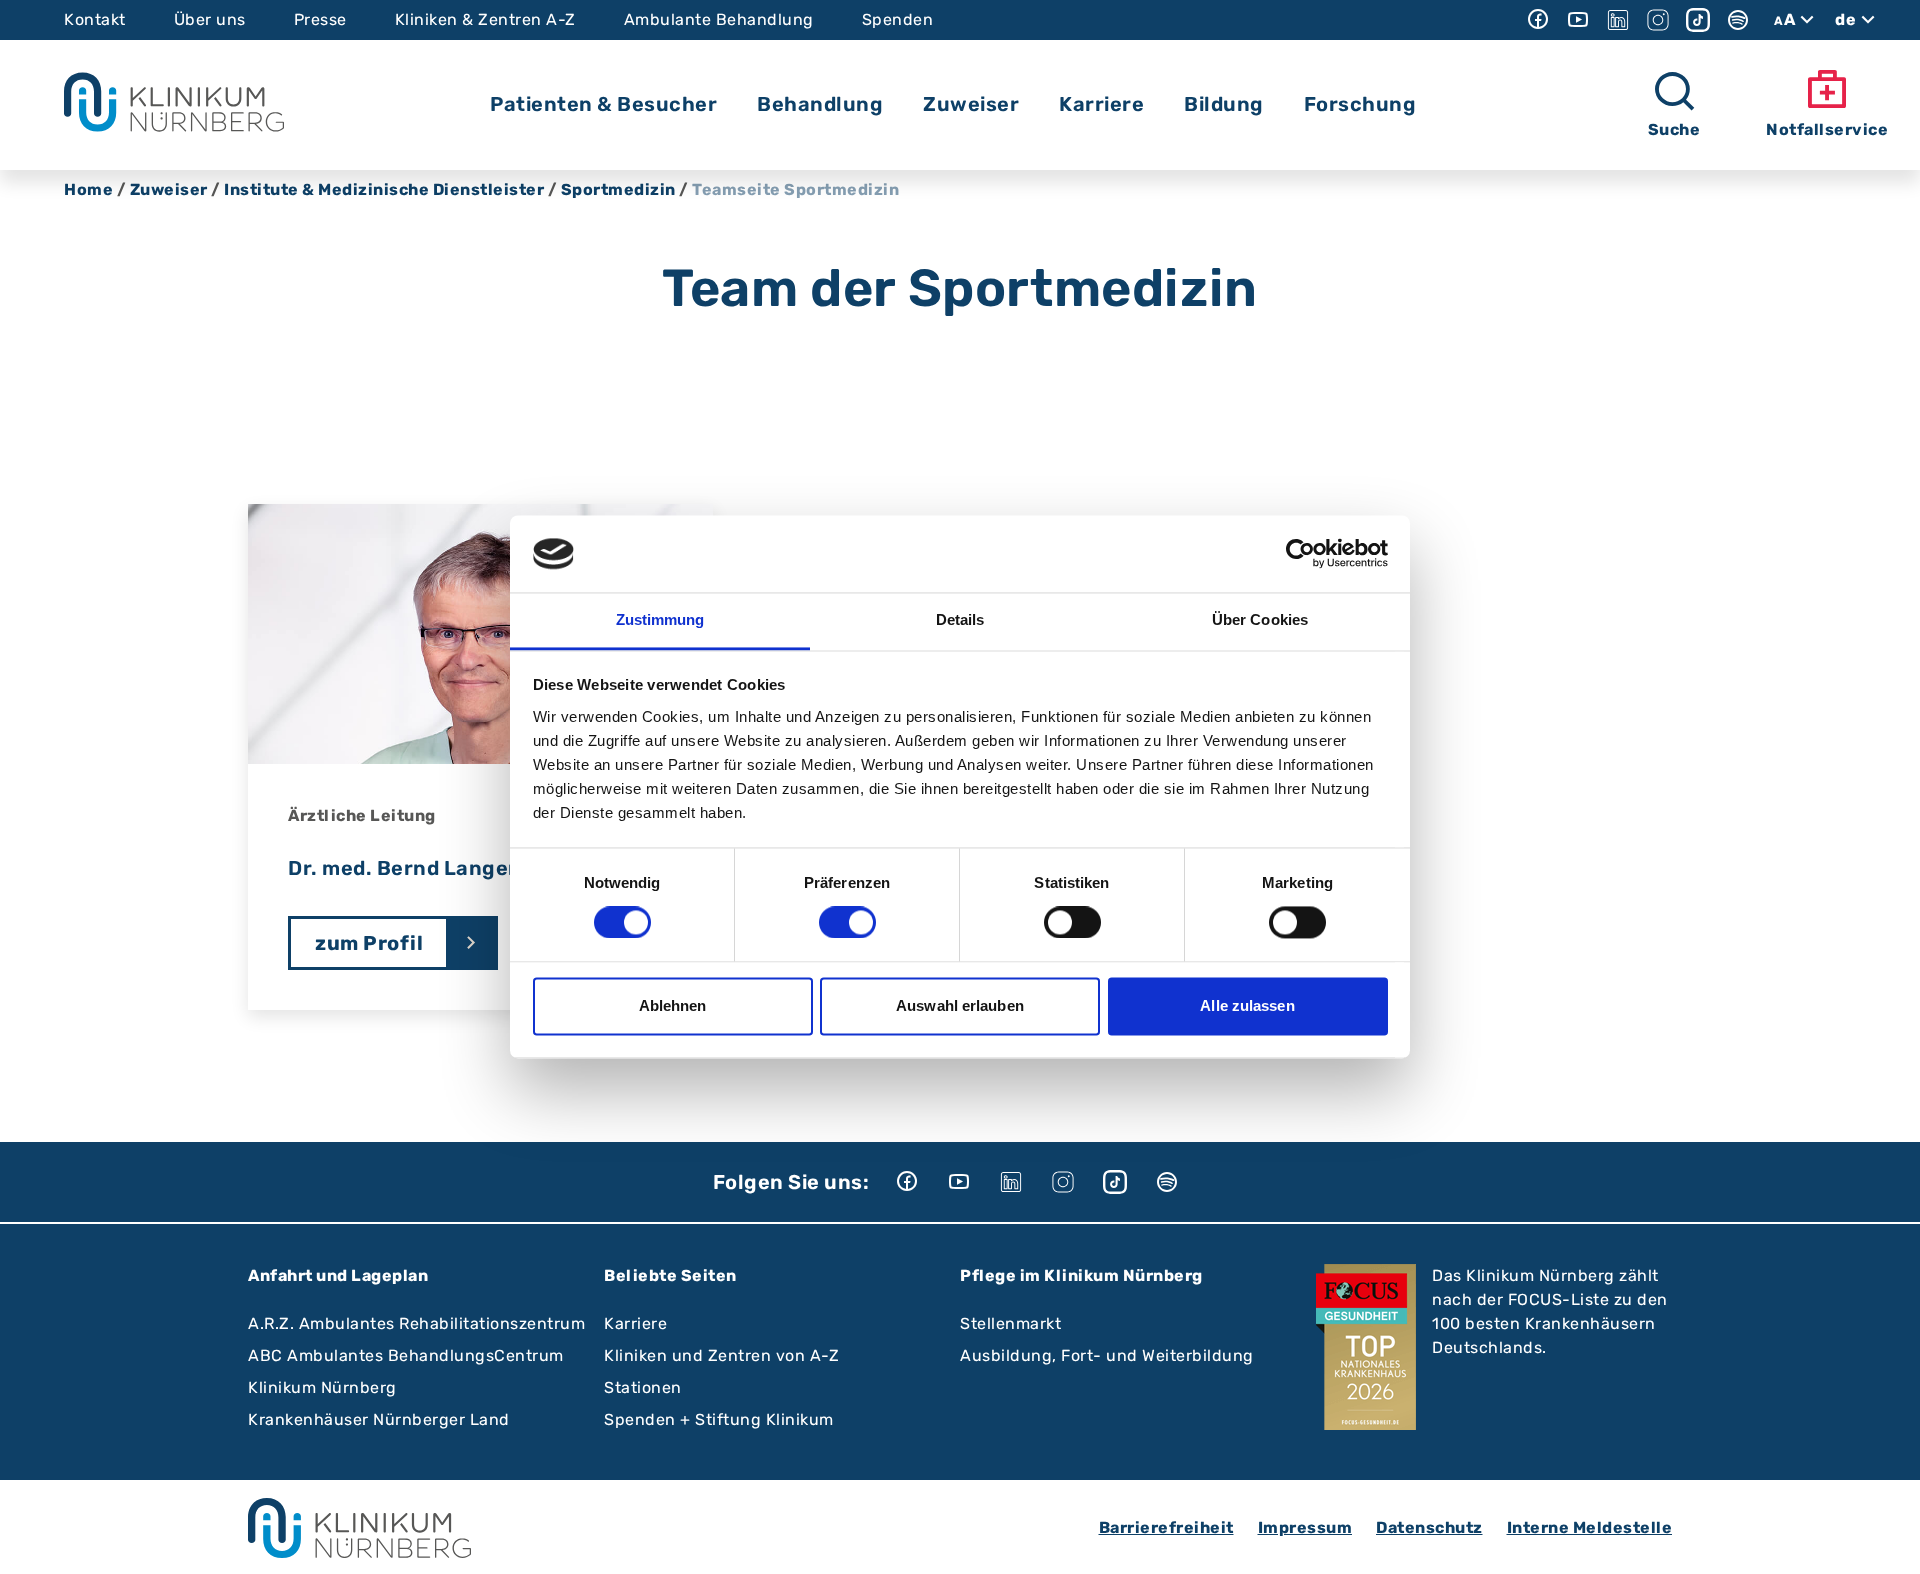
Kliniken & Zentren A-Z (485, 19)
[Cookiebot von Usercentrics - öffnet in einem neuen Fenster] (1300, 554)
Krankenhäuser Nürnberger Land (379, 1419)
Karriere (635, 1323)
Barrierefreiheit (1166, 1527)
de (1845, 19)
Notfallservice (1827, 129)
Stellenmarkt (1010, 1323)
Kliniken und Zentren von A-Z (721, 1355)
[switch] (847, 923)
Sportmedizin (618, 189)
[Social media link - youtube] (1578, 20)
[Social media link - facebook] (1538, 20)
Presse (320, 19)
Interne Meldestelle (1590, 1527)
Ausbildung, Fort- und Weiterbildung (1107, 1355)
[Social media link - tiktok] (1698, 20)
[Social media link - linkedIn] (1618, 20)
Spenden (898, 19)
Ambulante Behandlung (719, 19)
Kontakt (95, 19)
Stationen (643, 1387)
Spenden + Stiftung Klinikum (719, 1419)
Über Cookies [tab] (1260, 619)
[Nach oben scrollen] (1886, 1540)
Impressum (1305, 1527)
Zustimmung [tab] (660, 619)
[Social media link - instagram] (1658, 20)
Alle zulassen (1247, 1005)
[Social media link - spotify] (1738, 20)
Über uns (210, 19)
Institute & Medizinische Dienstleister (384, 189)
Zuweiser (169, 189)
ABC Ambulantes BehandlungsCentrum (406, 1355)
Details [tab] (960, 619)
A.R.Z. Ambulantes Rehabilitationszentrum (416, 1323)
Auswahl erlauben (960, 1005)
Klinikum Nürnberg (322, 1387)
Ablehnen (673, 1005)
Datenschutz (1429, 1527)
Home (88, 189)
